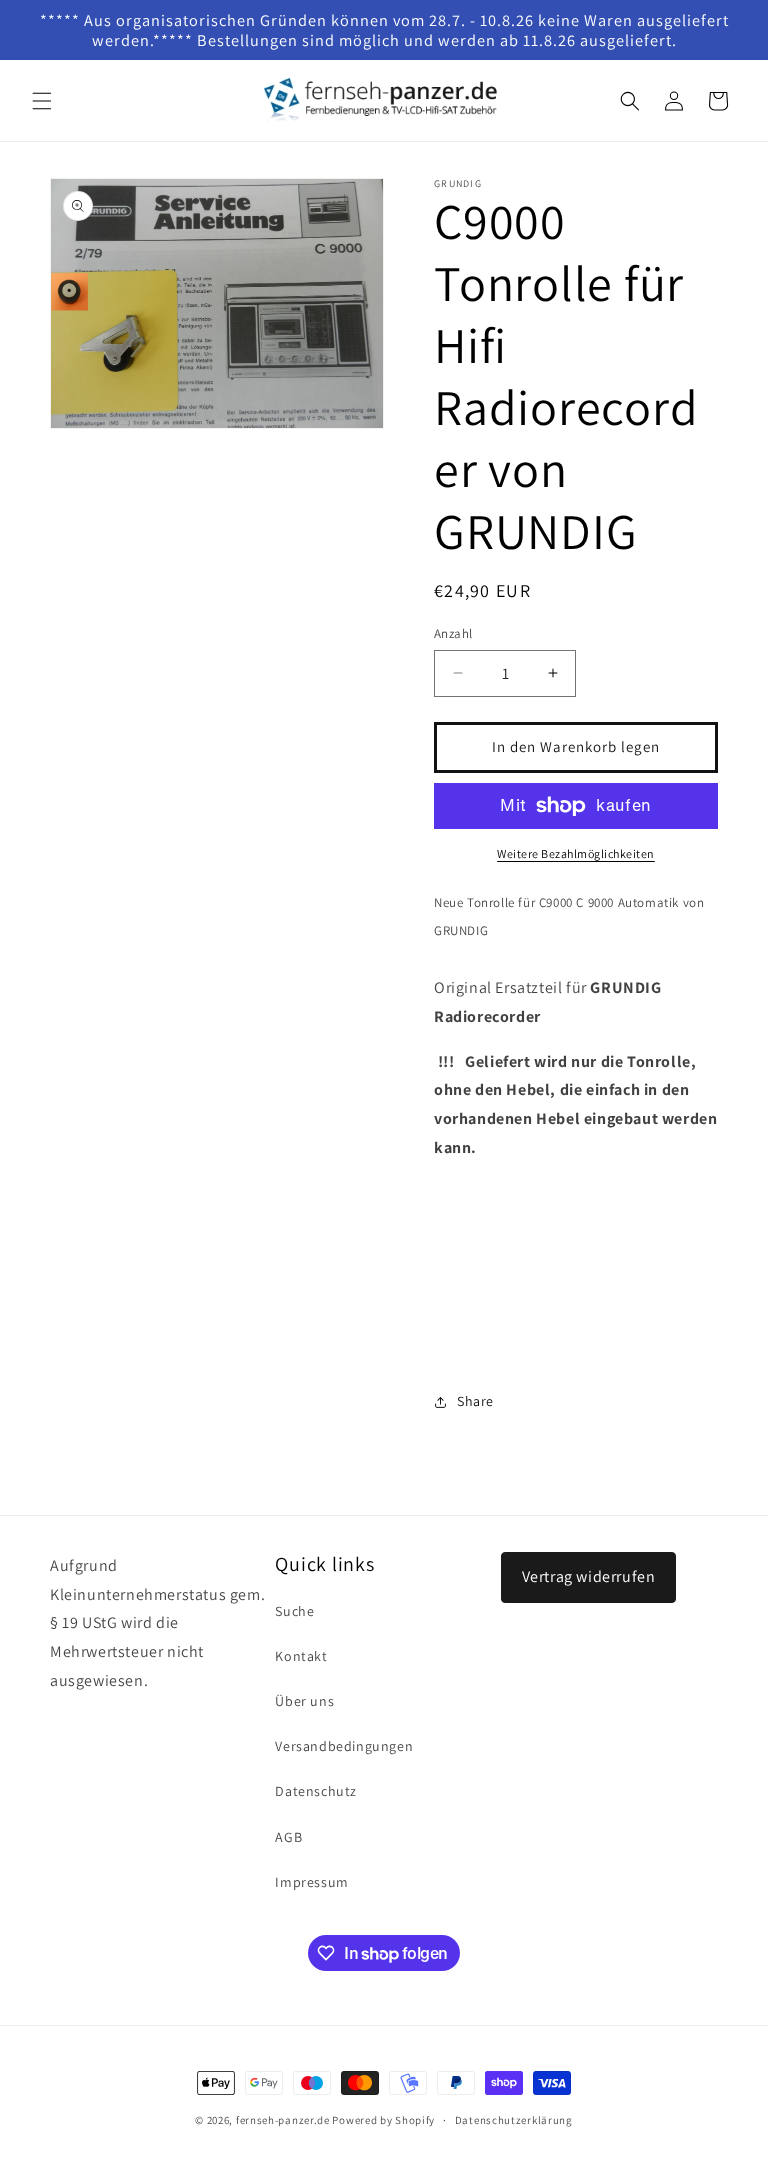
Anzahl (453, 633)
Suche (294, 1611)
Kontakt (301, 1656)
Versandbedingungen (344, 1746)
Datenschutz (316, 1791)
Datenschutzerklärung (514, 2120)
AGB (288, 1837)
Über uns (304, 1701)
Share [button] (475, 1401)
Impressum (311, 1882)
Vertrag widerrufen (589, 1576)
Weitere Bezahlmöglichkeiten (576, 853)
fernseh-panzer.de (283, 2120)
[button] (42, 101)
